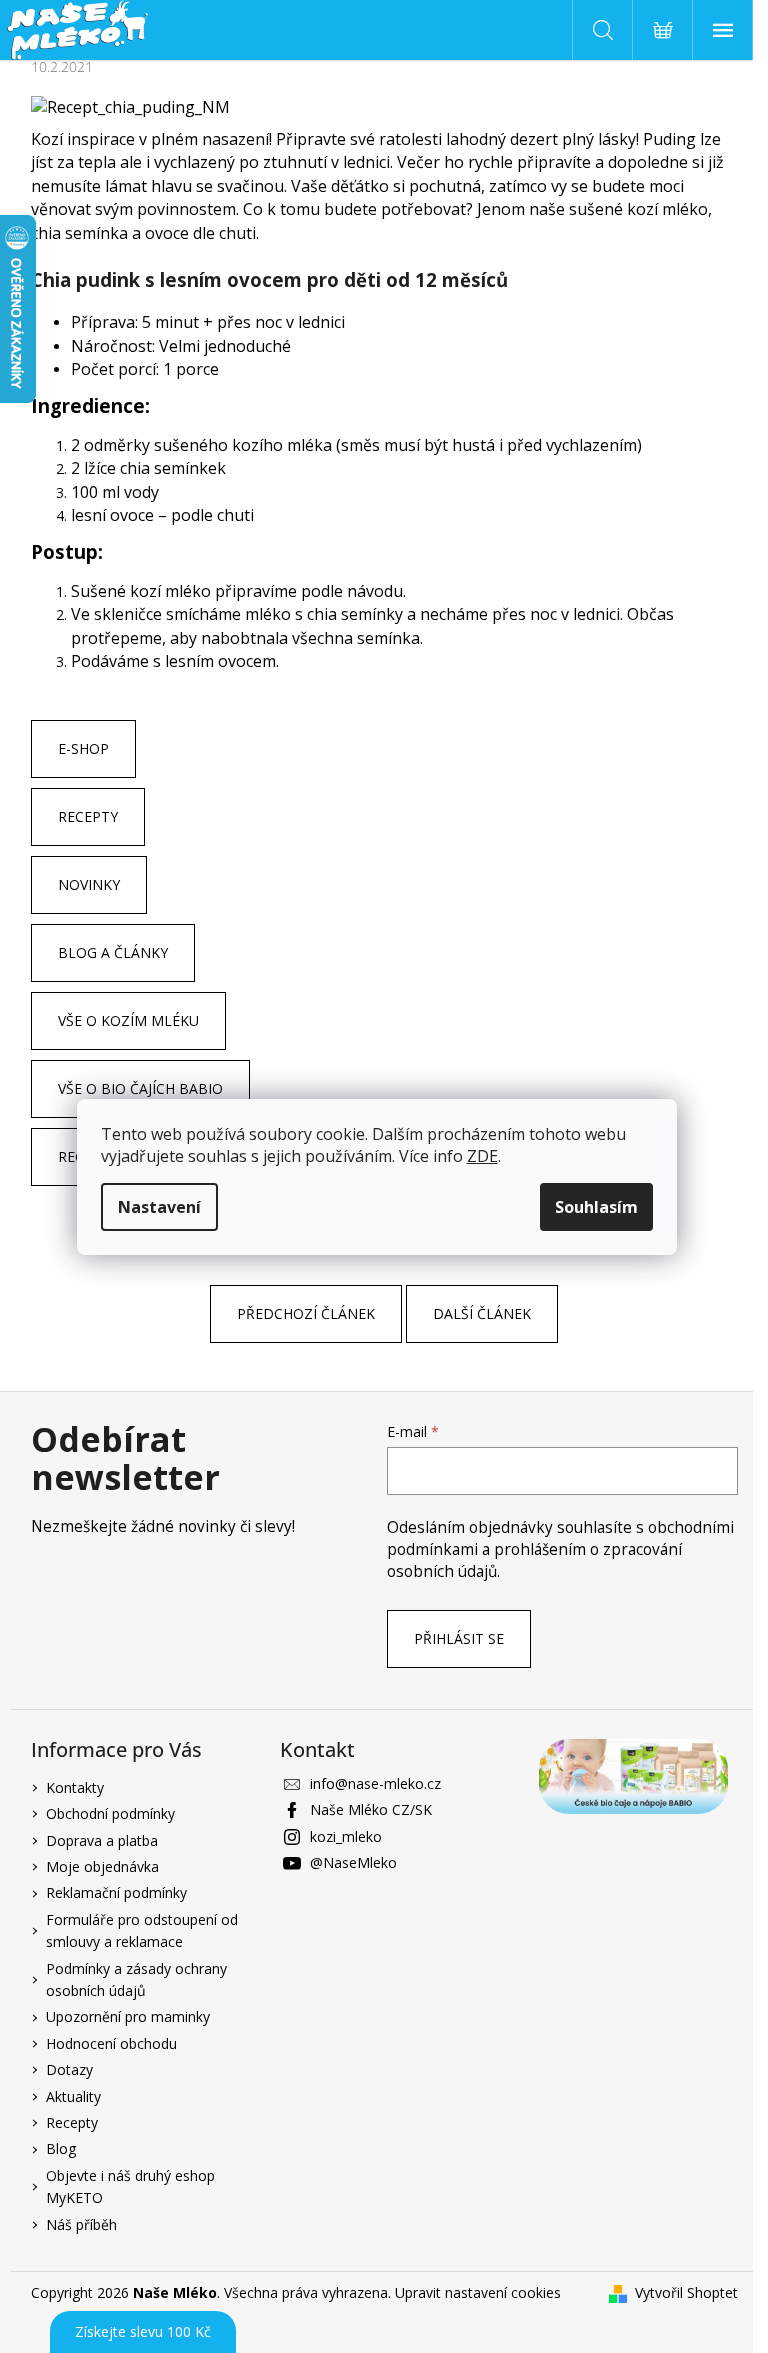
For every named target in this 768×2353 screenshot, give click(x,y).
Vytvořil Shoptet (686, 2292)
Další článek (482, 1313)
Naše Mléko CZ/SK (371, 1809)
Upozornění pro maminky (128, 2016)
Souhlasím (596, 1207)
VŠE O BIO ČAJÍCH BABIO (140, 1088)
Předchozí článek (306, 1313)
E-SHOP (83, 748)
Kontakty (75, 1787)
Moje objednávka (102, 1866)
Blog (61, 2148)
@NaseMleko (353, 1862)
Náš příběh (81, 2224)
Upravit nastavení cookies (478, 2292)
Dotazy (69, 2069)
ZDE (482, 1156)
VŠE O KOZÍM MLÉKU (128, 1020)
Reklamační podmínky (116, 1892)
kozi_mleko (346, 1836)
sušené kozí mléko (638, 209)
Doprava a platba (102, 1840)
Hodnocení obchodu (111, 2043)
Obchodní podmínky (110, 1813)
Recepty (72, 2122)
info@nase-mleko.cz (375, 1783)
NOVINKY (89, 884)
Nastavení (159, 1207)
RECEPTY (88, 816)
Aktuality (73, 2096)
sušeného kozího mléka (243, 445)
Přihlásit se (459, 1638)
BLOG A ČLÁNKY (113, 952)
